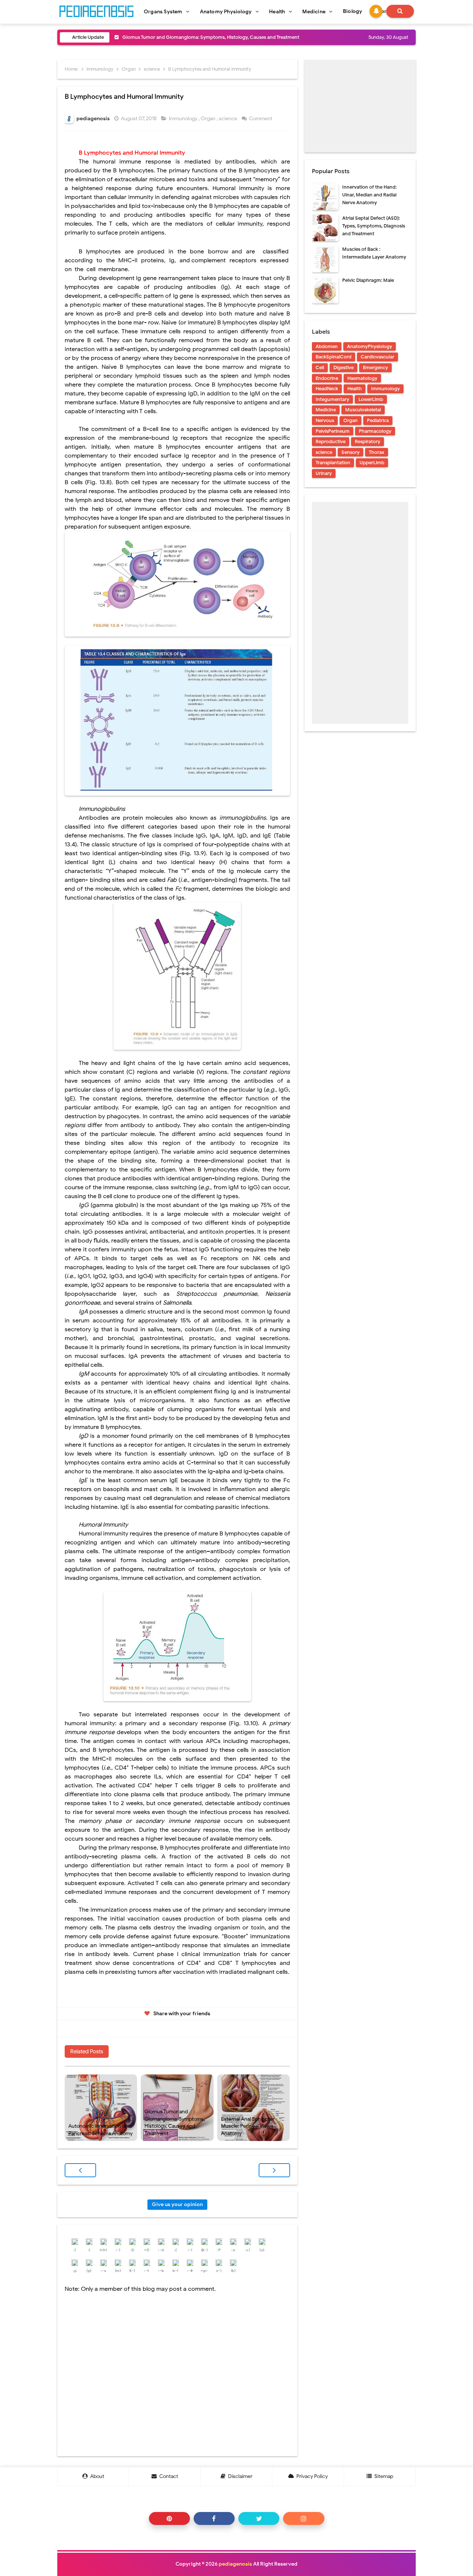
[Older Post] (274, 2170)
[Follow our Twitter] (259, 2518)
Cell (320, 367)
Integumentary (332, 399)
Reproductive (331, 441)
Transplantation (333, 463)
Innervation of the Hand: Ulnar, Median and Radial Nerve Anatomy (369, 195)
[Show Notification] (376, 11)
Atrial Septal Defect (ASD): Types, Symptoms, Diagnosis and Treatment (374, 226)
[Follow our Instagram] (304, 2518)
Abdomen (327, 346)
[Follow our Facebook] (214, 2518)
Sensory (351, 452)
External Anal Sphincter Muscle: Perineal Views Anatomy (248, 2126)
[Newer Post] (80, 2170)
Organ (209, 119)
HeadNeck (327, 389)
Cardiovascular (377, 357)
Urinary (324, 473)
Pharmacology (375, 431)
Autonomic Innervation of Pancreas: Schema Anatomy (101, 2130)
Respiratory (367, 441)
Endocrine (327, 378)
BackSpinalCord (334, 357)
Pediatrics (378, 420)
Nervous (325, 420)
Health (355, 389)
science (229, 119)
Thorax (377, 452)
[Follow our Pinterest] (169, 2518)
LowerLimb (371, 399)
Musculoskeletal (363, 410)
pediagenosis (235, 2564)
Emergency (375, 367)
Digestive (343, 367)
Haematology (362, 378)
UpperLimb (372, 463)
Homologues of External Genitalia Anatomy (171, 37)
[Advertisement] (360, 106)
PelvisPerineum (333, 431)
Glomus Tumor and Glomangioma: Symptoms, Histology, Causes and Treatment (175, 2122)
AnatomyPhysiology (370, 346)
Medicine (326, 410)
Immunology (184, 119)
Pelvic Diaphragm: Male (368, 280)
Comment (261, 119)
